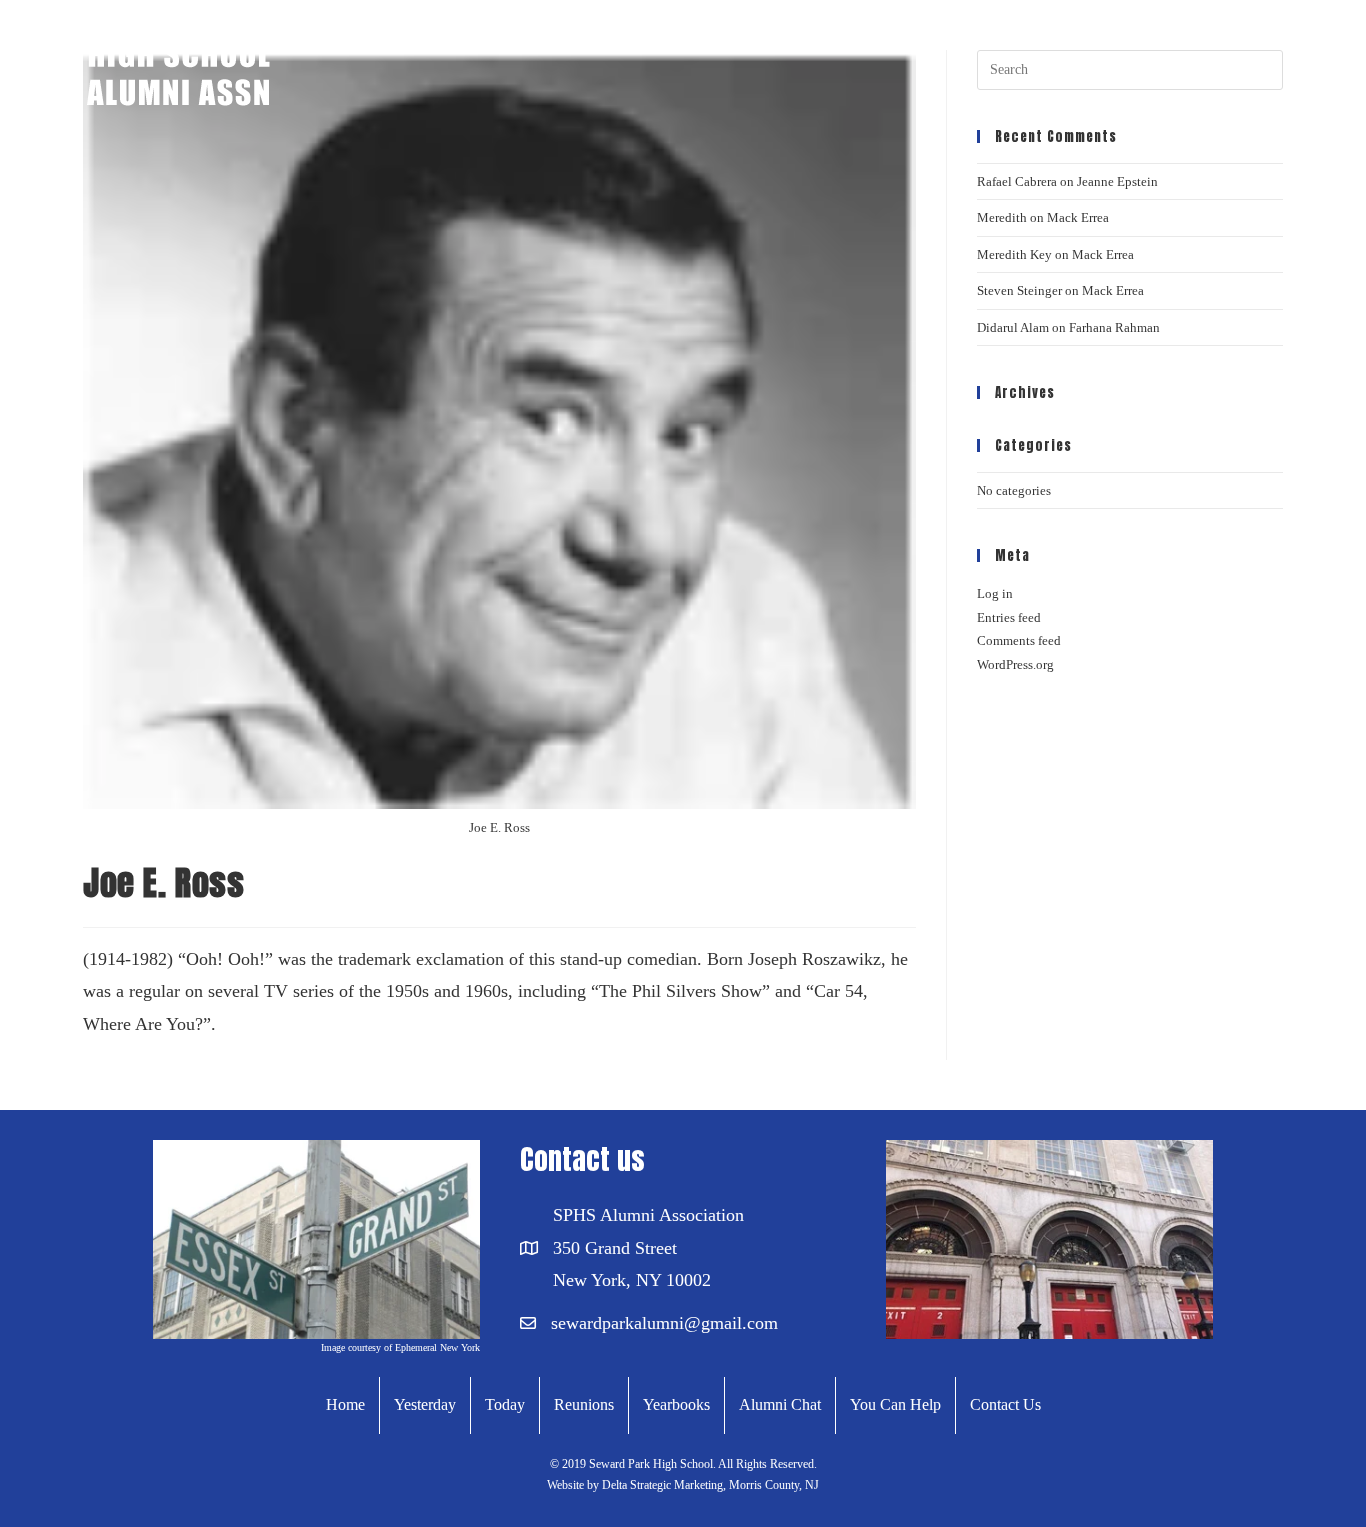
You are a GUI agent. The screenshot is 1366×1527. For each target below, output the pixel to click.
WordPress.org (1015, 664)
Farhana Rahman (1114, 327)
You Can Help (895, 1404)
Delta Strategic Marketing (661, 1485)
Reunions (584, 1404)
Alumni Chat (780, 1404)
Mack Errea (1078, 217)
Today (505, 1404)
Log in (995, 593)
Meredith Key (1014, 254)
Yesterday (425, 1404)
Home (345, 1404)
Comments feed (1019, 640)
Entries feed (1009, 617)
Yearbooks (676, 1404)
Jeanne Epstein (1117, 181)
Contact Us (1005, 1404)
